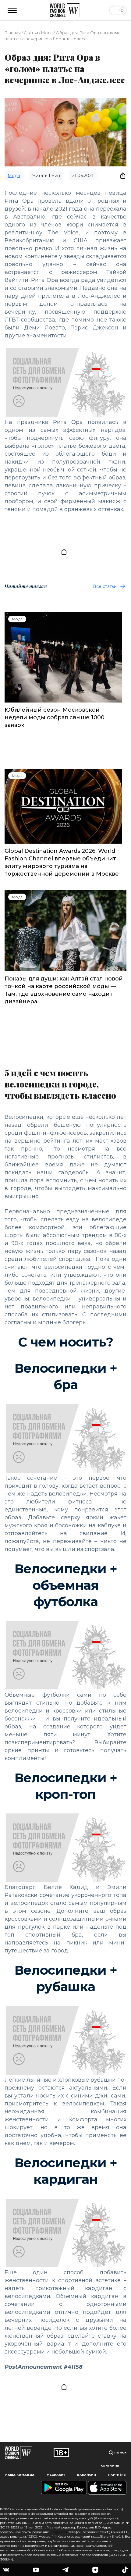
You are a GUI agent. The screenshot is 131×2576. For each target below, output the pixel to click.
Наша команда (20, 2475)
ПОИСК (120, 2452)
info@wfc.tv (58, 2532)
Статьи (31, 33)
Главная (13, 33)
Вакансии (87, 2475)
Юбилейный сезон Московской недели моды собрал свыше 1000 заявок (55, 717)
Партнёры (117, 2475)
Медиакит (56, 2475)
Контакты (110, 2466)
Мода (47, 33)
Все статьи (105, 586)
